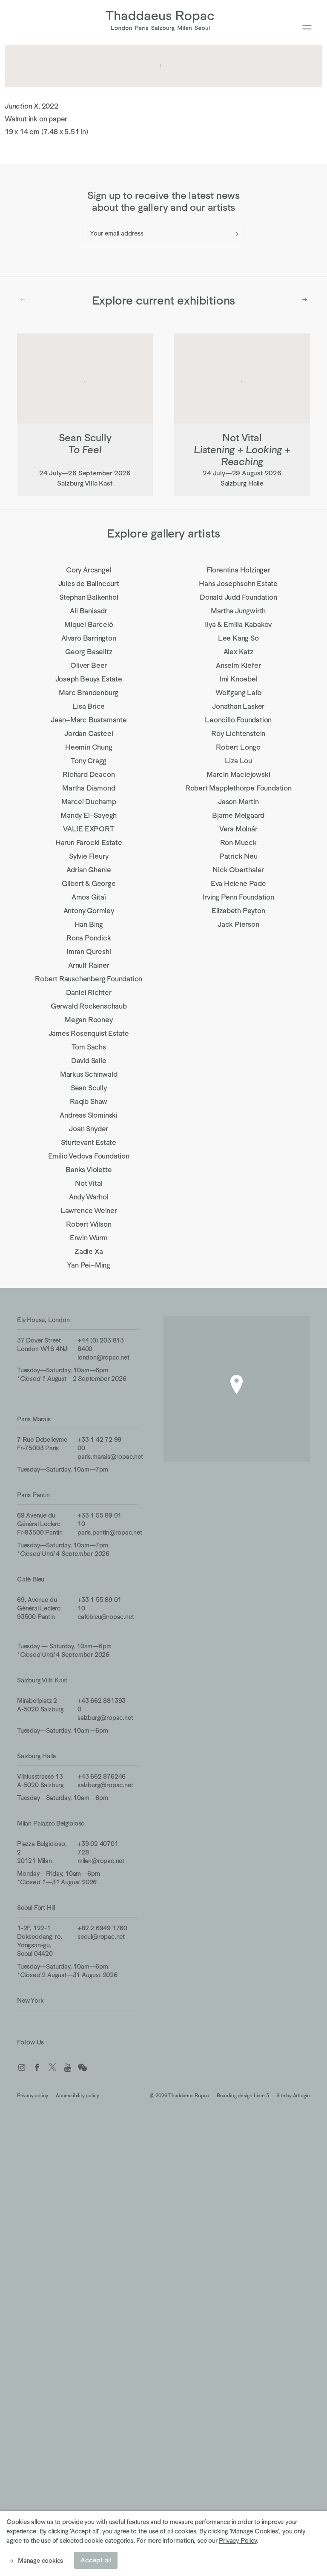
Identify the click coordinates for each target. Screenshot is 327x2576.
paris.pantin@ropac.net (110, 1532)
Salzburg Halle (36, 1756)
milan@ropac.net (101, 1861)
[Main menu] (307, 27)
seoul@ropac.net (101, 1936)
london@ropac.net (103, 1357)
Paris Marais (34, 1419)
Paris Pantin (33, 1495)
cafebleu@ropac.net (106, 1617)
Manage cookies (40, 2560)
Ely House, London (43, 1320)
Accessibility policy (77, 2096)
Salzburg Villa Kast (42, 1680)
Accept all (96, 2560)
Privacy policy (33, 2096)
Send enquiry (236, 234)
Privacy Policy (238, 2540)
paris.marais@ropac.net (110, 1456)
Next (305, 299)
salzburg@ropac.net (105, 1718)
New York (30, 2000)
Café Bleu (31, 1579)
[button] (237, 1384)
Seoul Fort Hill (36, 1908)
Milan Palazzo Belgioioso (51, 1823)
